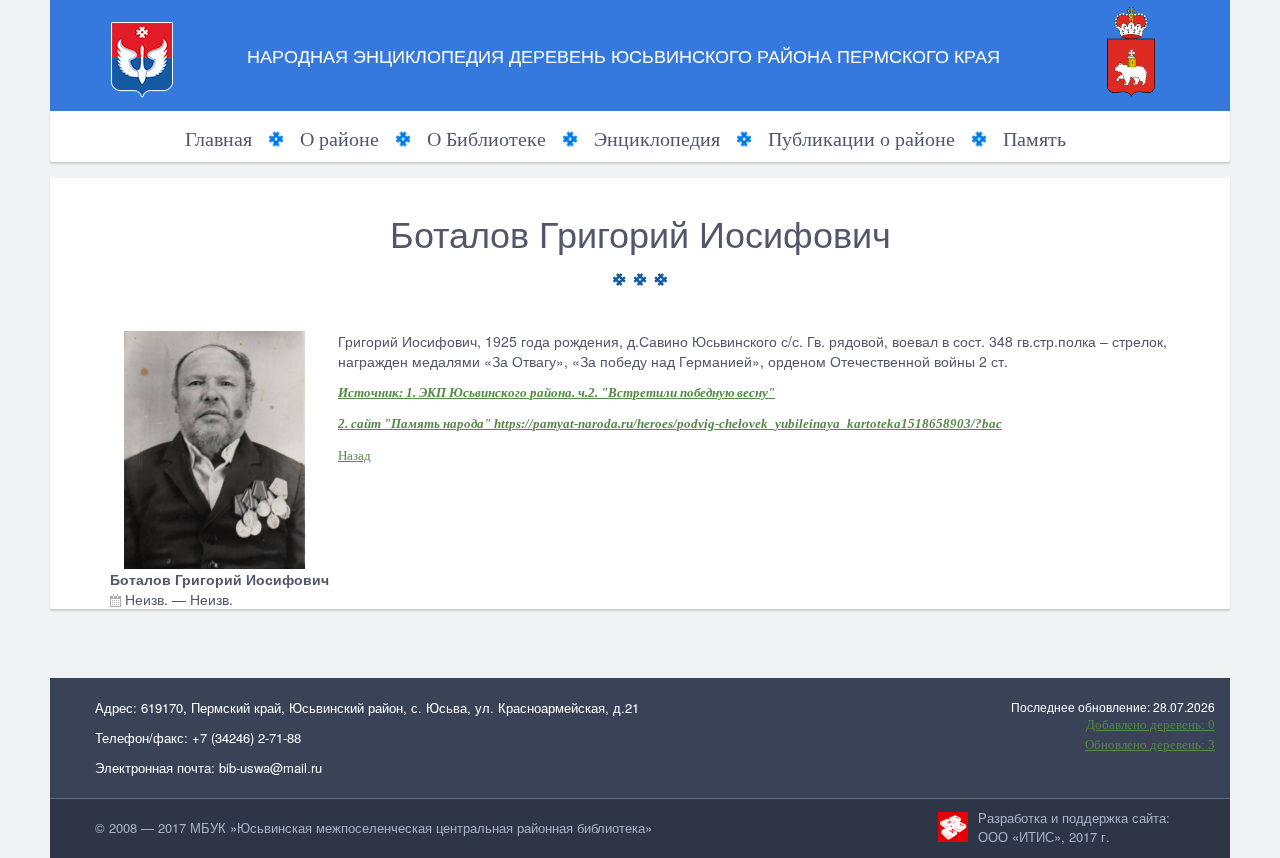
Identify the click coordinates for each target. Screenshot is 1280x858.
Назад (354, 455)
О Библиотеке (486, 139)
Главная (218, 139)
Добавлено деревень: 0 (1150, 724)
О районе (339, 139)
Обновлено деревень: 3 (1150, 744)
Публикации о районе (861, 139)
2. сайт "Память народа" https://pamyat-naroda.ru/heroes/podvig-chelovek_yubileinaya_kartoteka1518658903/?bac (670, 423)
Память (1034, 139)
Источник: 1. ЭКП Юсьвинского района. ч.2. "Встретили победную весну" (556, 392)
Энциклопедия (657, 139)
